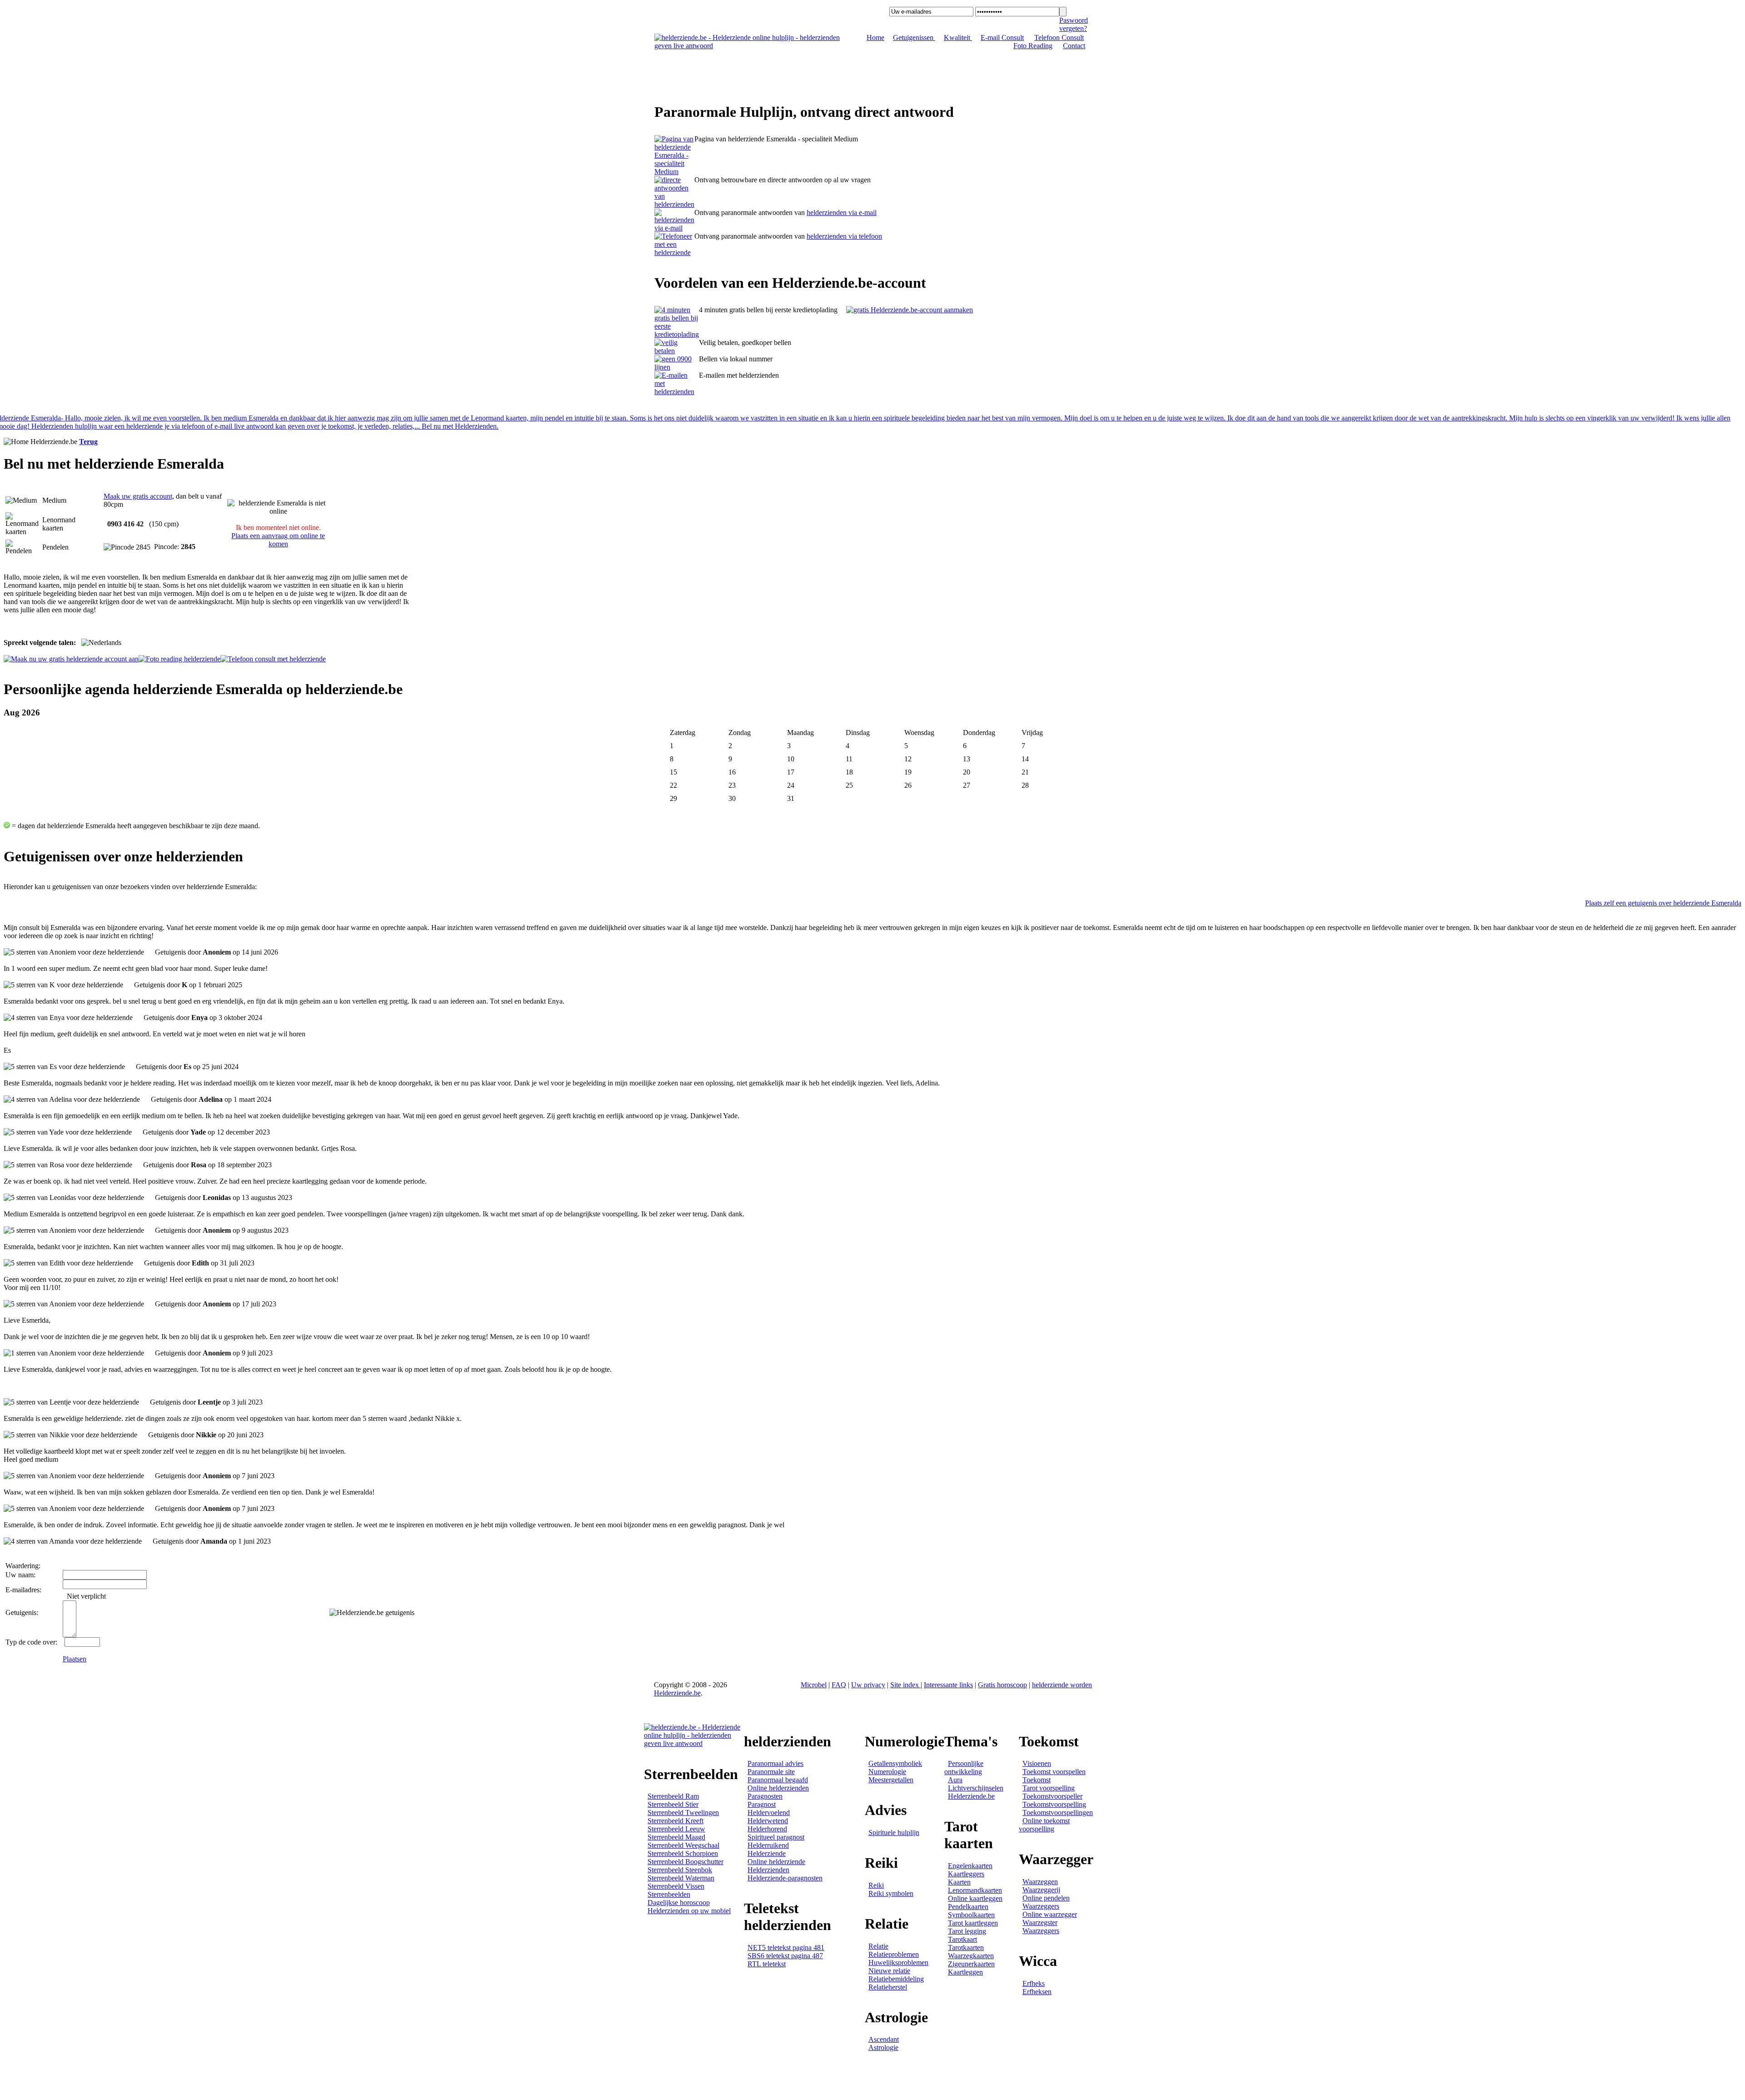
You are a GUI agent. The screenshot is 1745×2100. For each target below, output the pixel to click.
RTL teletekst (767, 1964)
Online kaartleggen (975, 1898)
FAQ (839, 1685)
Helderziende (767, 1853)
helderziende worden (1062, 1685)
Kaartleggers (966, 1874)
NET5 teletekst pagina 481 (786, 1947)
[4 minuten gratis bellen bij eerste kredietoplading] (677, 334)
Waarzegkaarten (971, 1956)
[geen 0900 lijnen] (677, 367)
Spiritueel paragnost (776, 1837)
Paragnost (762, 1804)
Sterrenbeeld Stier (673, 1804)
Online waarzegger (1050, 1914)
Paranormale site (771, 1772)
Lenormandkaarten (975, 1890)
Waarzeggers (1041, 1906)
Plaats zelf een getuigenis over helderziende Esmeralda (1663, 903)
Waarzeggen (1040, 1882)
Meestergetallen (891, 1780)
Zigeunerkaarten (971, 1964)
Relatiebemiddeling (896, 1979)
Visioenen (1037, 1763)
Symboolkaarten (971, 1915)
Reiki (876, 1885)
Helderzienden (768, 1870)
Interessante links (948, 1685)
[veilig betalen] (677, 351)
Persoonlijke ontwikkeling (964, 1767)
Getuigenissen (914, 37)
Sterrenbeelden (669, 1894)
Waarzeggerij (1041, 1890)
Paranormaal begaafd (778, 1780)
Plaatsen (75, 1659)
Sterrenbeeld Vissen (676, 1886)
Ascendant (884, 2039)
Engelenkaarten (970, 1866)
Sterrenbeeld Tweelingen (683, 1812)
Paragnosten (765, 1796)
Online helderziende (776, 1862)
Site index (905, 1685)
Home (875, 37)
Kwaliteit (958, 37)
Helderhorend (767, 1829)
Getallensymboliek (895, 1763)
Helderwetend (768, 1821)
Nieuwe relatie (889, 1971)
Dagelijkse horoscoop (679, 1902)
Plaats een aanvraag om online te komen (278, 540)
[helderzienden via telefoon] (674, 204)
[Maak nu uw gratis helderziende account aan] (71, 659)
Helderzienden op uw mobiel (689, 1911)
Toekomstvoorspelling (1054, 1804)
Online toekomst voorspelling (1044, 1825)
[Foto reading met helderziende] (179, 659)
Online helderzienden (778, 1788)
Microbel (814, 1685)
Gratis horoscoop (1002, 1685)
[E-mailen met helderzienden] (677, 392)
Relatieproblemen (894, 1954)
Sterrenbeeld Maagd (676, 1837)
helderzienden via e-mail (842, 212)
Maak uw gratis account (138, 496)
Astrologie (883, 2047)
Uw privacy (868, 1685)
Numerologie (887, 1772)
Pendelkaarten (968, 1907)
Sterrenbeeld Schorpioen (683, 1853)
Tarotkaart (962, 1939)
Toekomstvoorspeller (1052, 1796)
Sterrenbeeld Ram (673, 1796)
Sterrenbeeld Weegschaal (683, 1845)
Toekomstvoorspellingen (1058, 1812)
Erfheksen (1037, 1992)
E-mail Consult (1002, 37)
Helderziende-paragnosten (785, 1878)
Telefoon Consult (1059, 37)
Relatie (878, 1946)
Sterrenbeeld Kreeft (676, 1821)
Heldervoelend (769, 1812)
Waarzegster (1040, 1922)
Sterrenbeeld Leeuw (676, 1829)
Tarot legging (967, 1931)
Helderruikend (768, 1845)
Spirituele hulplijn (894, 1832)
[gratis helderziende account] (910, 310)
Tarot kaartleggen (973, 1923)
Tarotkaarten (966, 1947)
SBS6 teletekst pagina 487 (785, 1956)
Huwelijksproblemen (898, 1962)
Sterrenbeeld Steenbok (680, 1870)
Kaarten (959, 1882)
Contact (1074, 46)
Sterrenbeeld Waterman (681, 1878)
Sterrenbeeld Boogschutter (686, 1862)
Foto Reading (1033, 46)
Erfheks (1034, 1983)
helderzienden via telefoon (844, 236)
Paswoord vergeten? (1074, 24)
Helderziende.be (677, 1693)
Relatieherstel (888, 1987)
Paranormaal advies (775, 1763)
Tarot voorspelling (1049, 1788)
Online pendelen (1046, 1898)
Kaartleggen (965, 1972)
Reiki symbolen (891, 1893)
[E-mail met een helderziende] (674, 228)
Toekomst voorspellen (1054, 1772)
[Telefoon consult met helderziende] (273, 659)
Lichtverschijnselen (976, 1788)
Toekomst (1037, 1780)
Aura (955, 1780)
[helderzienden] (674, 172)
